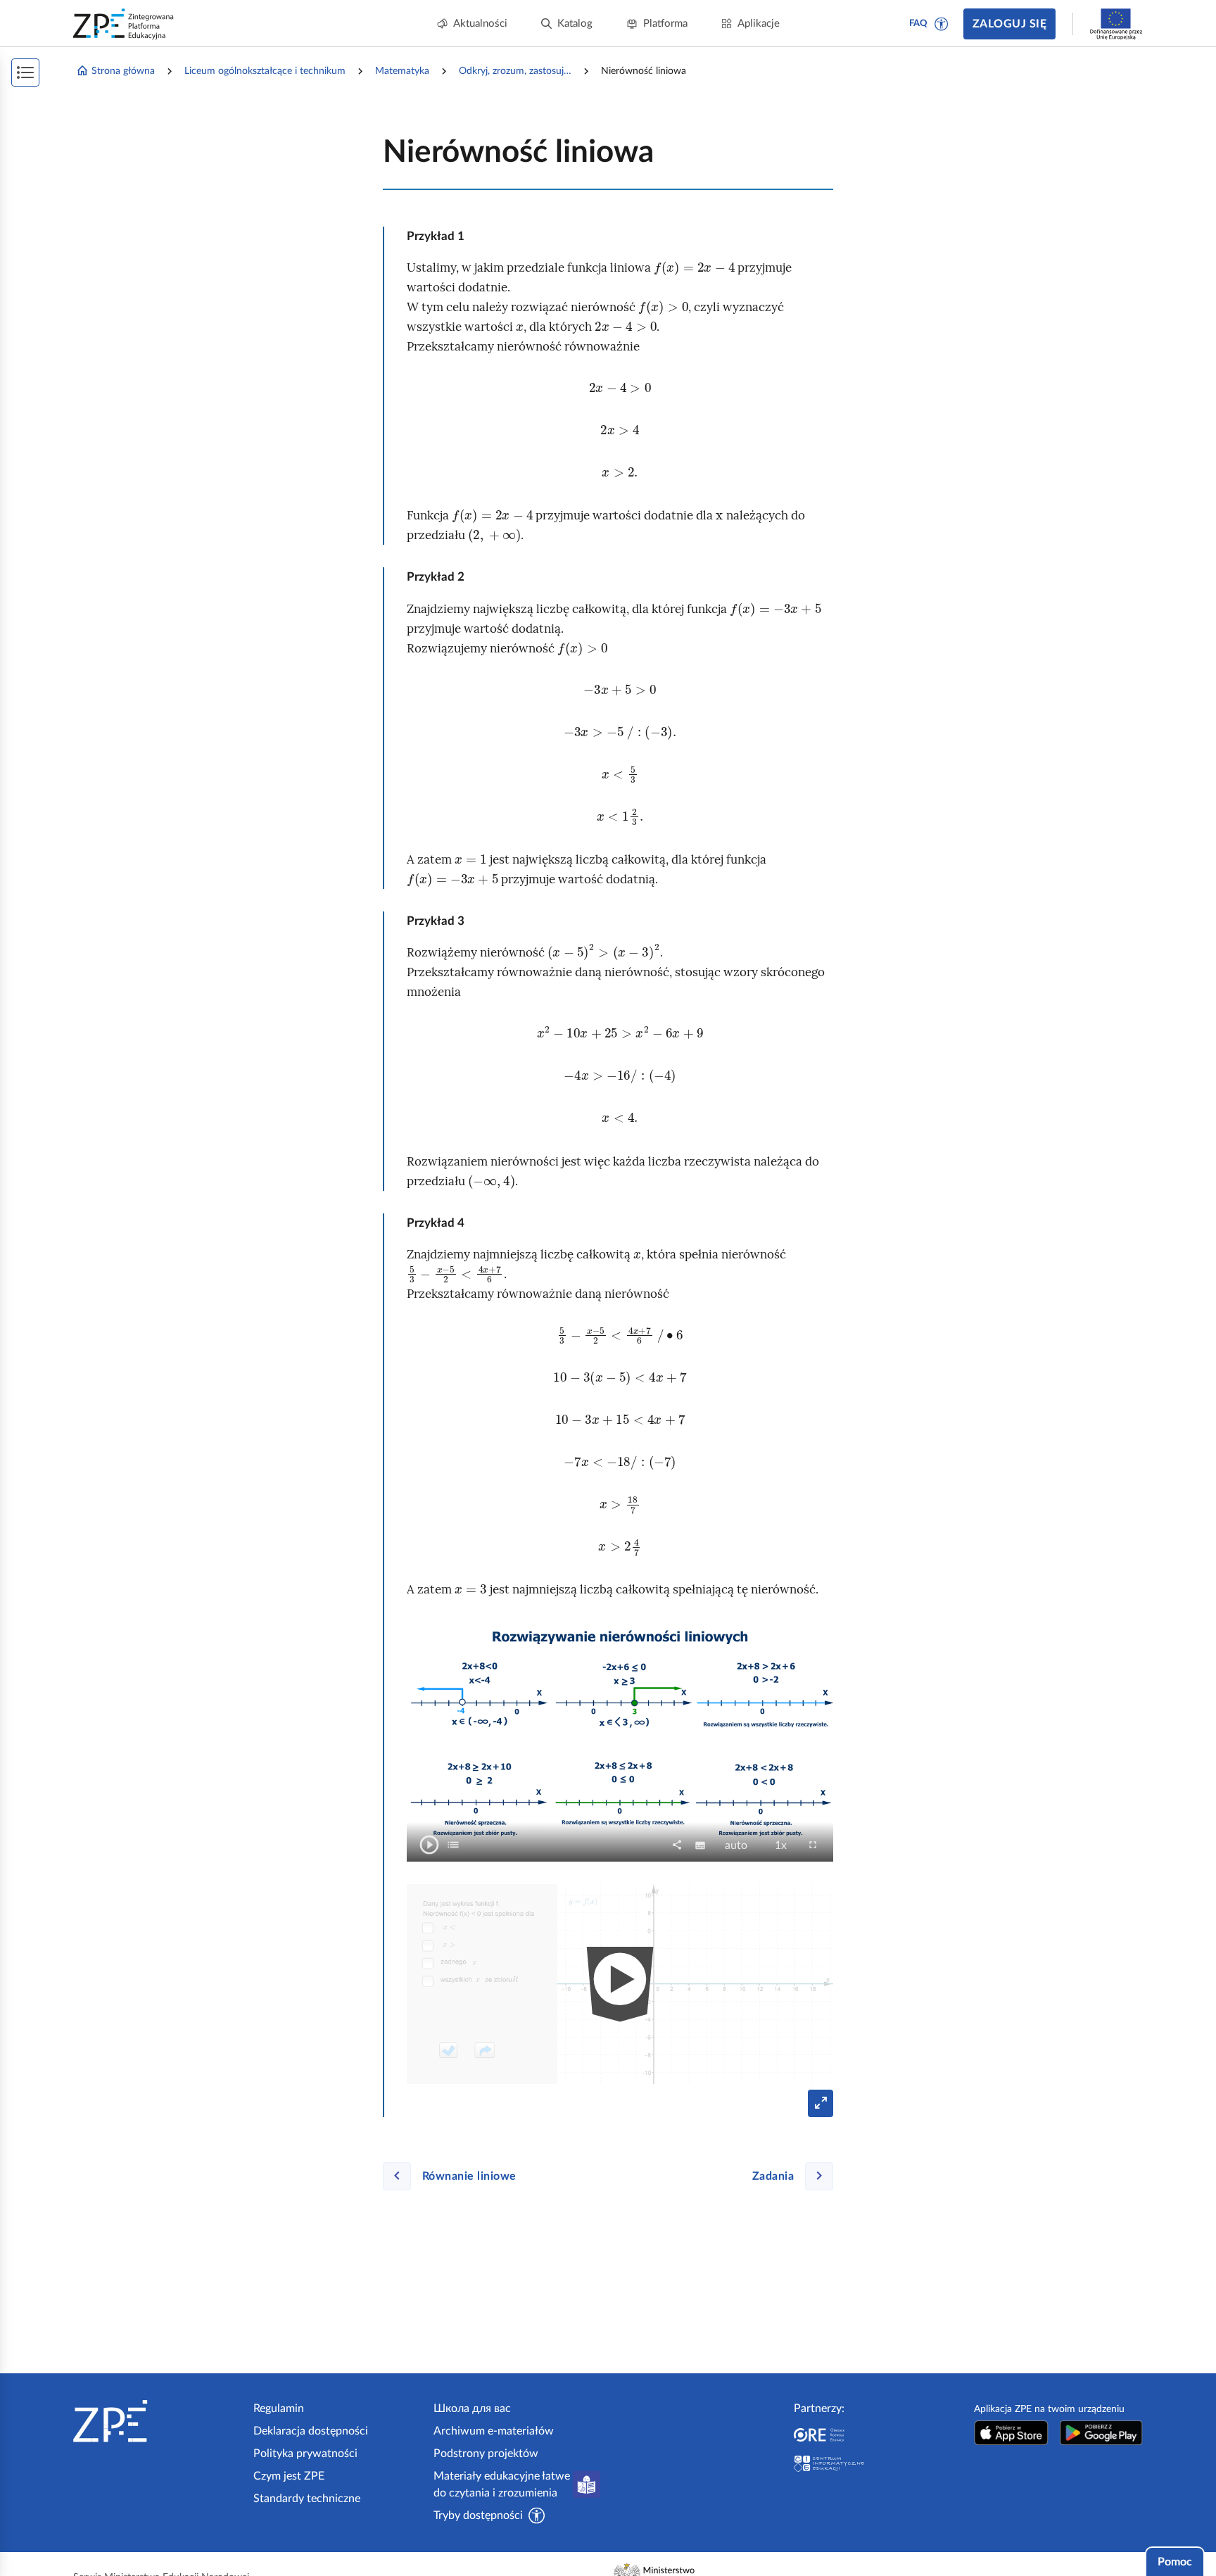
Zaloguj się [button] (1009, 24)
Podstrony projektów (486, 2454)
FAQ (918, 24)
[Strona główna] (158, 2421)
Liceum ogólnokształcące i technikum (265, 71)
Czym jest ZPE (289, 2476)
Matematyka (402, 71)
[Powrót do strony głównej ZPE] (124, 24)
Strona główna (123, 71)
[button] (942, 24)
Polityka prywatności (305, 2454)
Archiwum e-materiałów (494, 2431)
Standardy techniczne (307, 2499)
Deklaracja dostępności (311, 2431)
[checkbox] (453, 1845)
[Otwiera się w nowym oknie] (1011, 2433)
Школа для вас (472, 2408)
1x (785, 1846)
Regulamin (279, 2408)
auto (740, 1846)
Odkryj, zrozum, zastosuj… (515, 71)
